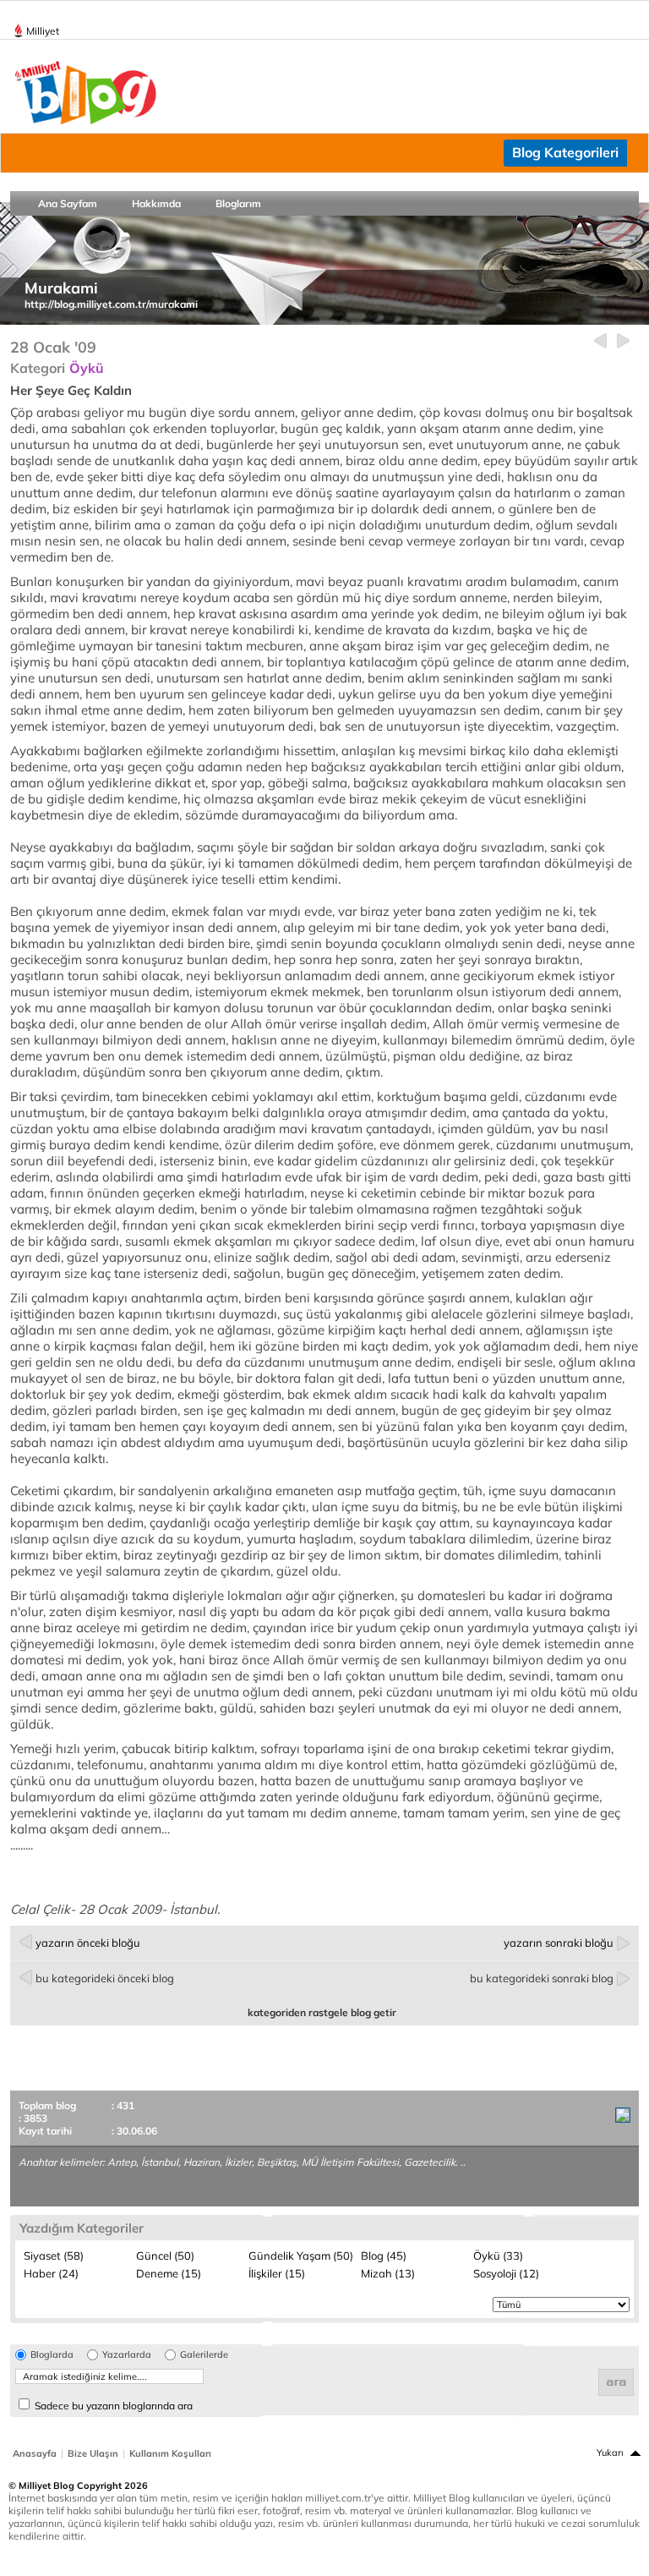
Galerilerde (204, 2355)
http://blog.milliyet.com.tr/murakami (111, 304)
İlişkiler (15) (277, 2273)
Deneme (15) (169, 2273)
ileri (623, 341)
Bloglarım (238, 203)
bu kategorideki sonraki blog (542, 1978)
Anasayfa (35, 2453)
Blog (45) (384, 2255)
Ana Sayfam (68, 203)
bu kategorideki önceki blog (105, 1978)
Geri (600, 341)
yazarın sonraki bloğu (559, 1943)
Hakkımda (156, 203)
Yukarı (610, 2453)
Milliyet (43, 31)
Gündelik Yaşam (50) (301, 2255)
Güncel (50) (165, 2255)
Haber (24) (51, 2273)
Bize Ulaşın (93, 2453)
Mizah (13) (388, 2273)
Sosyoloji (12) (506, 2273)
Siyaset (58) (54, 2255)
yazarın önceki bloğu (88, 1943)
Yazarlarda (127, 2355)
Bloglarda (52, 2355)
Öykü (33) (498, 2255)
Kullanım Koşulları (170, 2453)
